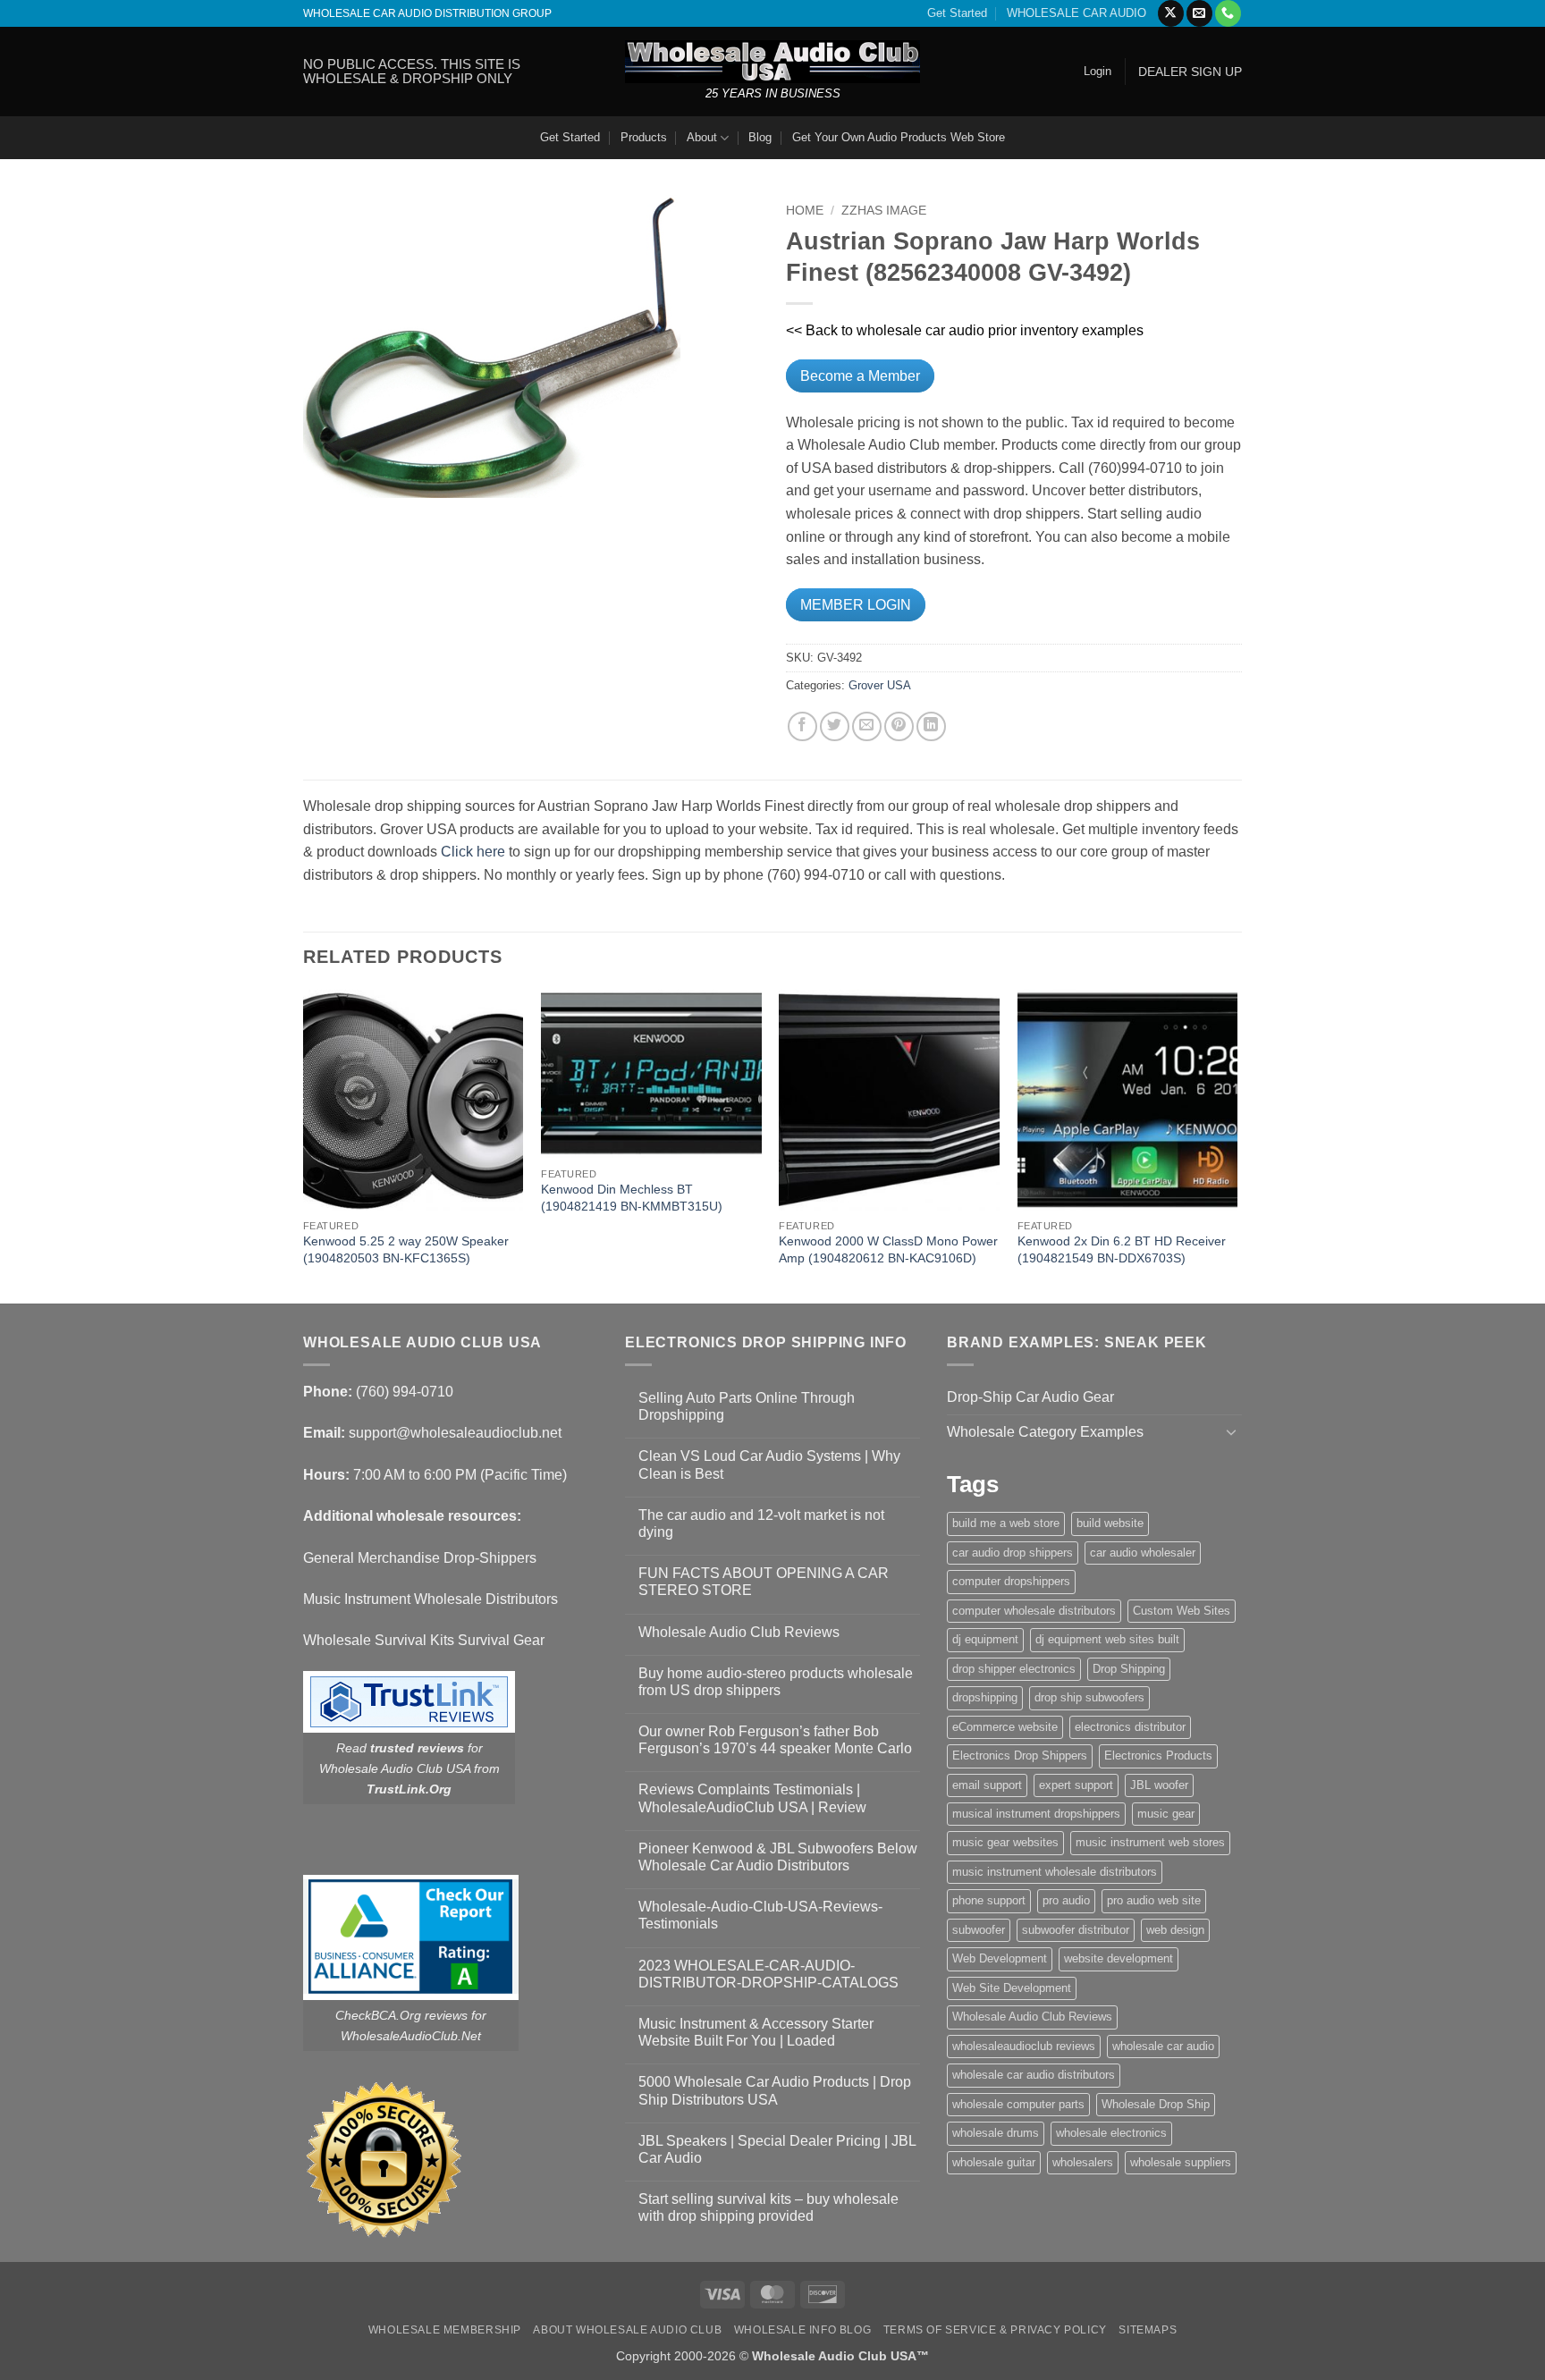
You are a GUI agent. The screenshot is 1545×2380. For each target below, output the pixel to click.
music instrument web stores (1150, 1842)
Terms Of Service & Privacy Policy (995, 2330)
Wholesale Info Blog (803, 2330)
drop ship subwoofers (1089, 1697)
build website (1110, 1523)
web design (1175, 1930)
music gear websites (1005, 1842)
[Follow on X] (1171, 13)
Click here (473, 852)
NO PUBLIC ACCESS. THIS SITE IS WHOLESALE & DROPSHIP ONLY (412, 71)
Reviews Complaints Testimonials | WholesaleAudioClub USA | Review (752, 1798)
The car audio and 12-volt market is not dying (761, 1523)
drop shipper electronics (1014, 1669)
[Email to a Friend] (867, 726)
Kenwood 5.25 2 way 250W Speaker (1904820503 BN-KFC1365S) (406, 1249)
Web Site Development (1012, 1988)
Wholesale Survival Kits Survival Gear (424, 1640)
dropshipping (985, 1697)
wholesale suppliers (1181, 2162)
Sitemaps (1148, 2330)
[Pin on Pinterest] (899, 726)
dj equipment (985, 1639)
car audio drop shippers (1013, 1553)
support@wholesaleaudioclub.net (455, 1433)
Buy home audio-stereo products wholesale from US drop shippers (776, 1682)
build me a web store (1006, 1523)
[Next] (1237, 1145)
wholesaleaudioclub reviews (1024, 2046)
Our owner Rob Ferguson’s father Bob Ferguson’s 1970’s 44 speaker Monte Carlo (775, 1740)
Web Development (1000, 1958)
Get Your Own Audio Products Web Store (899, 137)
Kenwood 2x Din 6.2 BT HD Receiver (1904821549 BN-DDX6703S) (1122, 1249)
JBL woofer (1159, 1785)
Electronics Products (1158, 1755)
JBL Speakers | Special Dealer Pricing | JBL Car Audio (777, 2149)
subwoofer (979, 1930)
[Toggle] (1231, 1431)
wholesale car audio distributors (1034, 2075)
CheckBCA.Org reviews (401, 2015)
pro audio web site (1154, 1900)
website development (1119, 1958)
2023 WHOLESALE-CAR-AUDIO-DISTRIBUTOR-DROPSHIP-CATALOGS (768, 1974)
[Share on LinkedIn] (931, 726)
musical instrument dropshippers (1036, 1814)
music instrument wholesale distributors (1055, 1872)
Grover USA (880, 685)
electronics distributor (1130, 1727)
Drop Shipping (1129, 1669)
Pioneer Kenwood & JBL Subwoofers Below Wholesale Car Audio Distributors (778, 1857)
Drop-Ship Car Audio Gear (1030, 1397)
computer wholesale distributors (1034, 1611)
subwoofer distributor (1076, 1930)
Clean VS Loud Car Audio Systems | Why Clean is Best (769, 1464)
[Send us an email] (1199, 13)
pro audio (1066, 1900)
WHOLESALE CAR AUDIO (1076, 13)
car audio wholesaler (1143, 1553)
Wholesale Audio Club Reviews (739, 1632)
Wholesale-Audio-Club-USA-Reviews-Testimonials (760, 1915)
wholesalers (1083, 2162)
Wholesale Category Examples (1045, 1432)
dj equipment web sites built (1107, 1639)
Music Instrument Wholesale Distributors (431, 1599)
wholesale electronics (1111, 2133)
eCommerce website (1005, 1727)
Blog (760, 137)
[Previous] (304, 1145)
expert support (1076, 1785)
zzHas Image (884, 211)
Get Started (957, 13)
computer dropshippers (1011, 1581)
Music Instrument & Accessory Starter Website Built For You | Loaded (756, 2032)
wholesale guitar (994, 2162)
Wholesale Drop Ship (1156, 2104)
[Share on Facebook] (802, 726)
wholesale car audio (1163, 2046)
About (702, 137)
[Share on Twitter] (835, 726)
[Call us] (1228, 13)
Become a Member (860, 376)
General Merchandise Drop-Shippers (420, 1558)
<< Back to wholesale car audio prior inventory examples (965, 330)
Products (644, 137)
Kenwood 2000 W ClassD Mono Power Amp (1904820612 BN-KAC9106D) (888, 1249)
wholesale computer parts (1018, 2104)
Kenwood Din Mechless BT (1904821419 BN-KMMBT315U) (632, 1198)
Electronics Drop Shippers (1020, 1755)
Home (805, 211)
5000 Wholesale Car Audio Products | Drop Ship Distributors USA (775, 2090)
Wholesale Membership (445, 2330)
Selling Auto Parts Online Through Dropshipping (747, 1406)
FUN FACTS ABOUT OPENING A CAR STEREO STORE (764, 1582)
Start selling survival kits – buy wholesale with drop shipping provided (768, 2207)
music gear (1166, 1814)
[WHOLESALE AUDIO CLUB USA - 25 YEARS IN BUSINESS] (772, 61)
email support (987, 1785)
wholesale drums (996, 2133)
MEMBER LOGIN (856, 605)
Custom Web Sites (1182, 1611)
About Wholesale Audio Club (627, 2330)
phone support (989, 1900)
